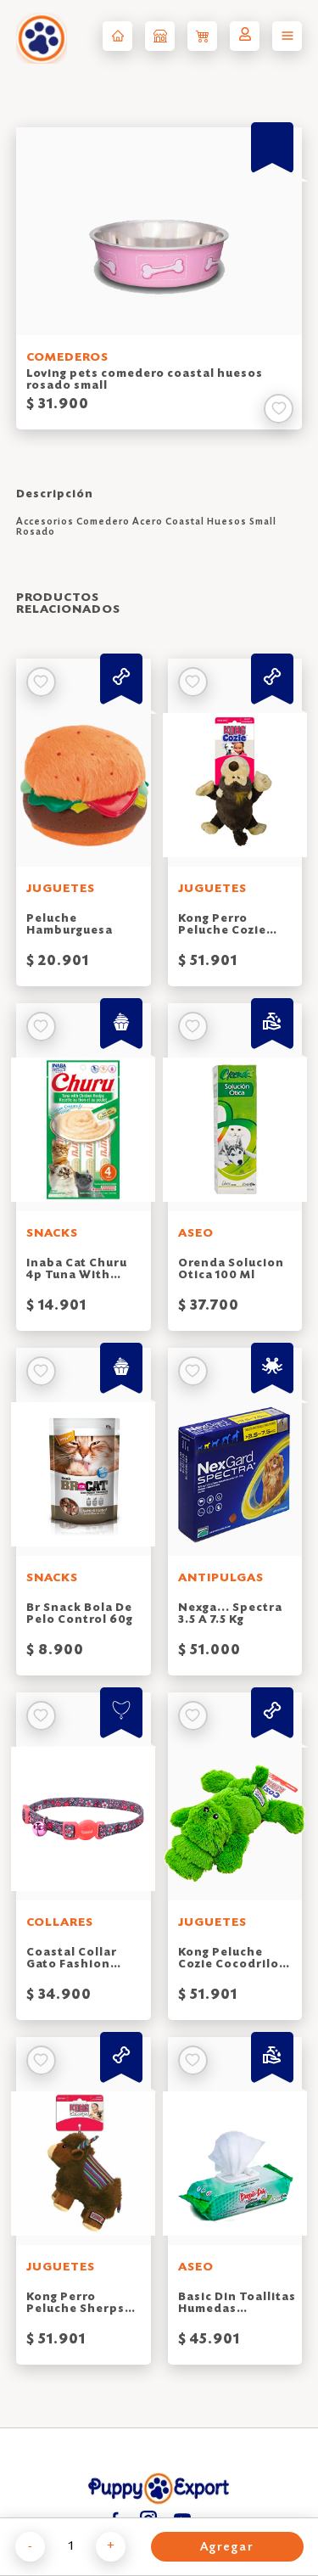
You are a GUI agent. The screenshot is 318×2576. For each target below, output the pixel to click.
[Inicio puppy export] (117, 36)
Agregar (227, 2548)
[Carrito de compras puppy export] (202, 36)
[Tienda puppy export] (160, 36)
